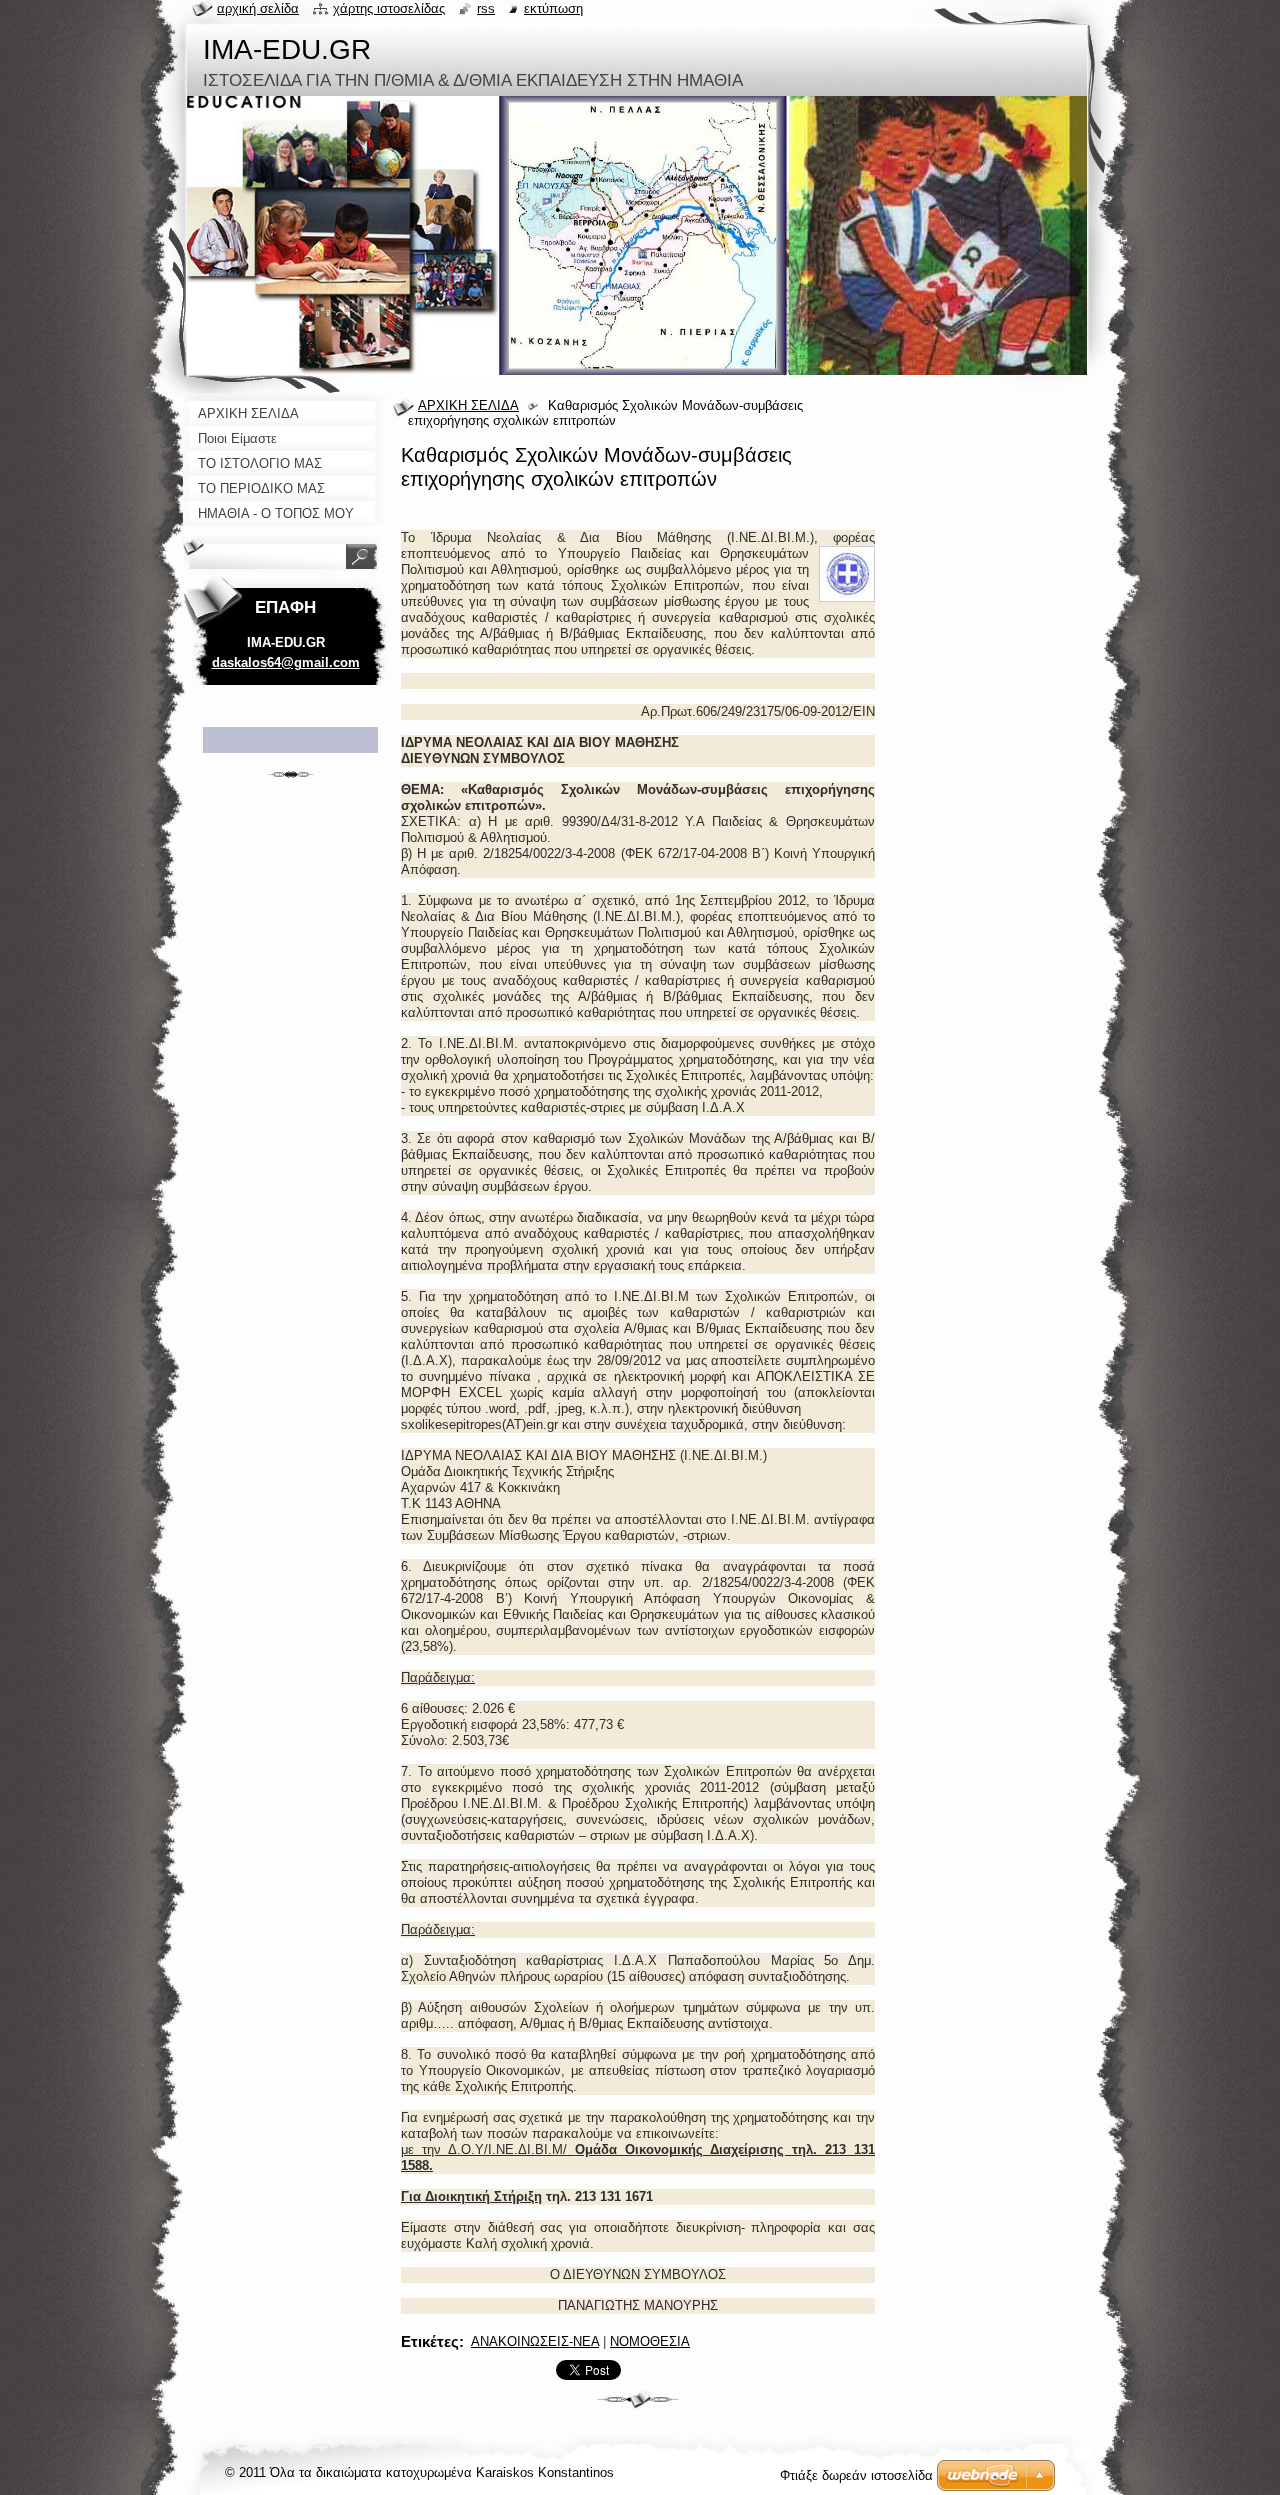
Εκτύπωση (553, 8)
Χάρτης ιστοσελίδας (389, 8)
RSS (486, 8)
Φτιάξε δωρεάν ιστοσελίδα (856, 2475)
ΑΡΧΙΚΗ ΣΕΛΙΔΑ (468, 405)
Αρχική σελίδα (258, 8)
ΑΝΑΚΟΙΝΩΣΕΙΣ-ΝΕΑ (535, 2341)
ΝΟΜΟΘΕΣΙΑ (650, 2341)
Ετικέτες (430, 2341)
